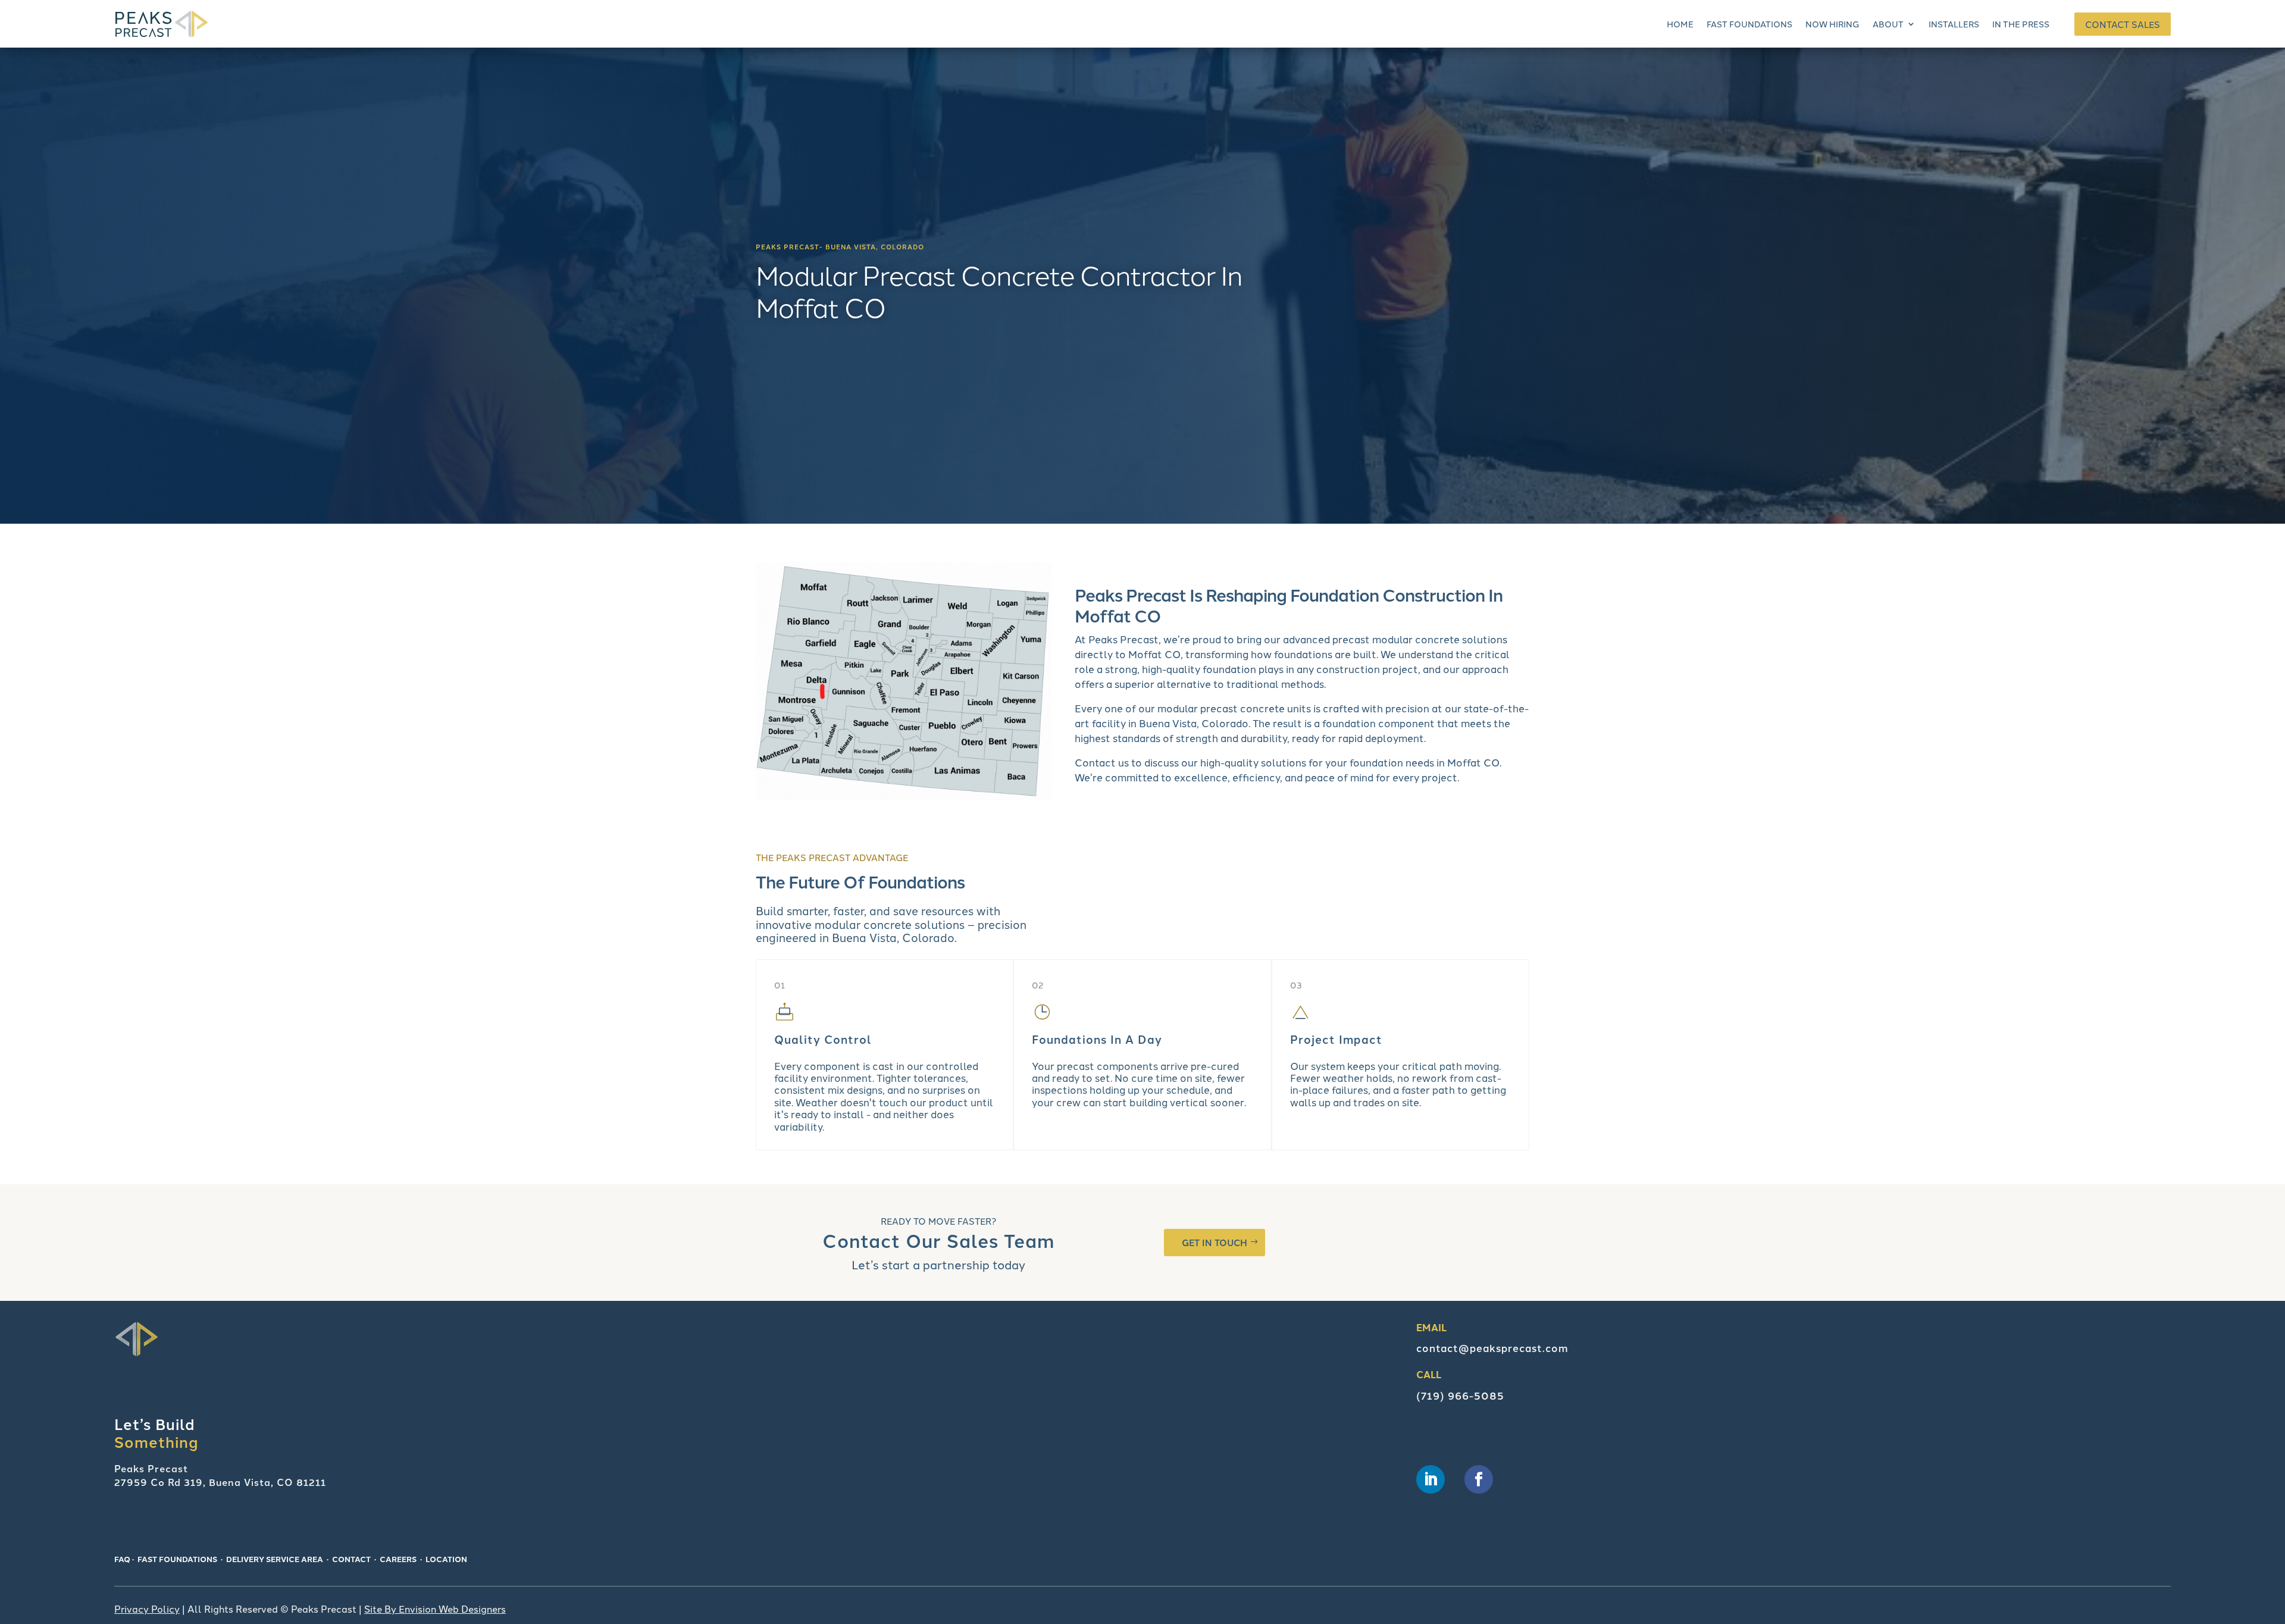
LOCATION (446, 1559)
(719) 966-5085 (1460, 1395)
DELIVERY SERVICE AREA (275, 1559)
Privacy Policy (147, 1609)
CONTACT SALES (2123, 24)
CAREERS (398, 1559)
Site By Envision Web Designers (435, 1609)
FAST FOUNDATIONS (1749, 24)
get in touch (1215, 1242)
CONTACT (351, 1559)
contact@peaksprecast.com (1492, 1348)
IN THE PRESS (2021, 24)
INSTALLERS (1954, 24)
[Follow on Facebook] (1479, 1479)
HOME (1680, 24)
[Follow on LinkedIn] (1431, 1479)
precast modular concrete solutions (1420, 639)
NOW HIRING (1832, 24)
